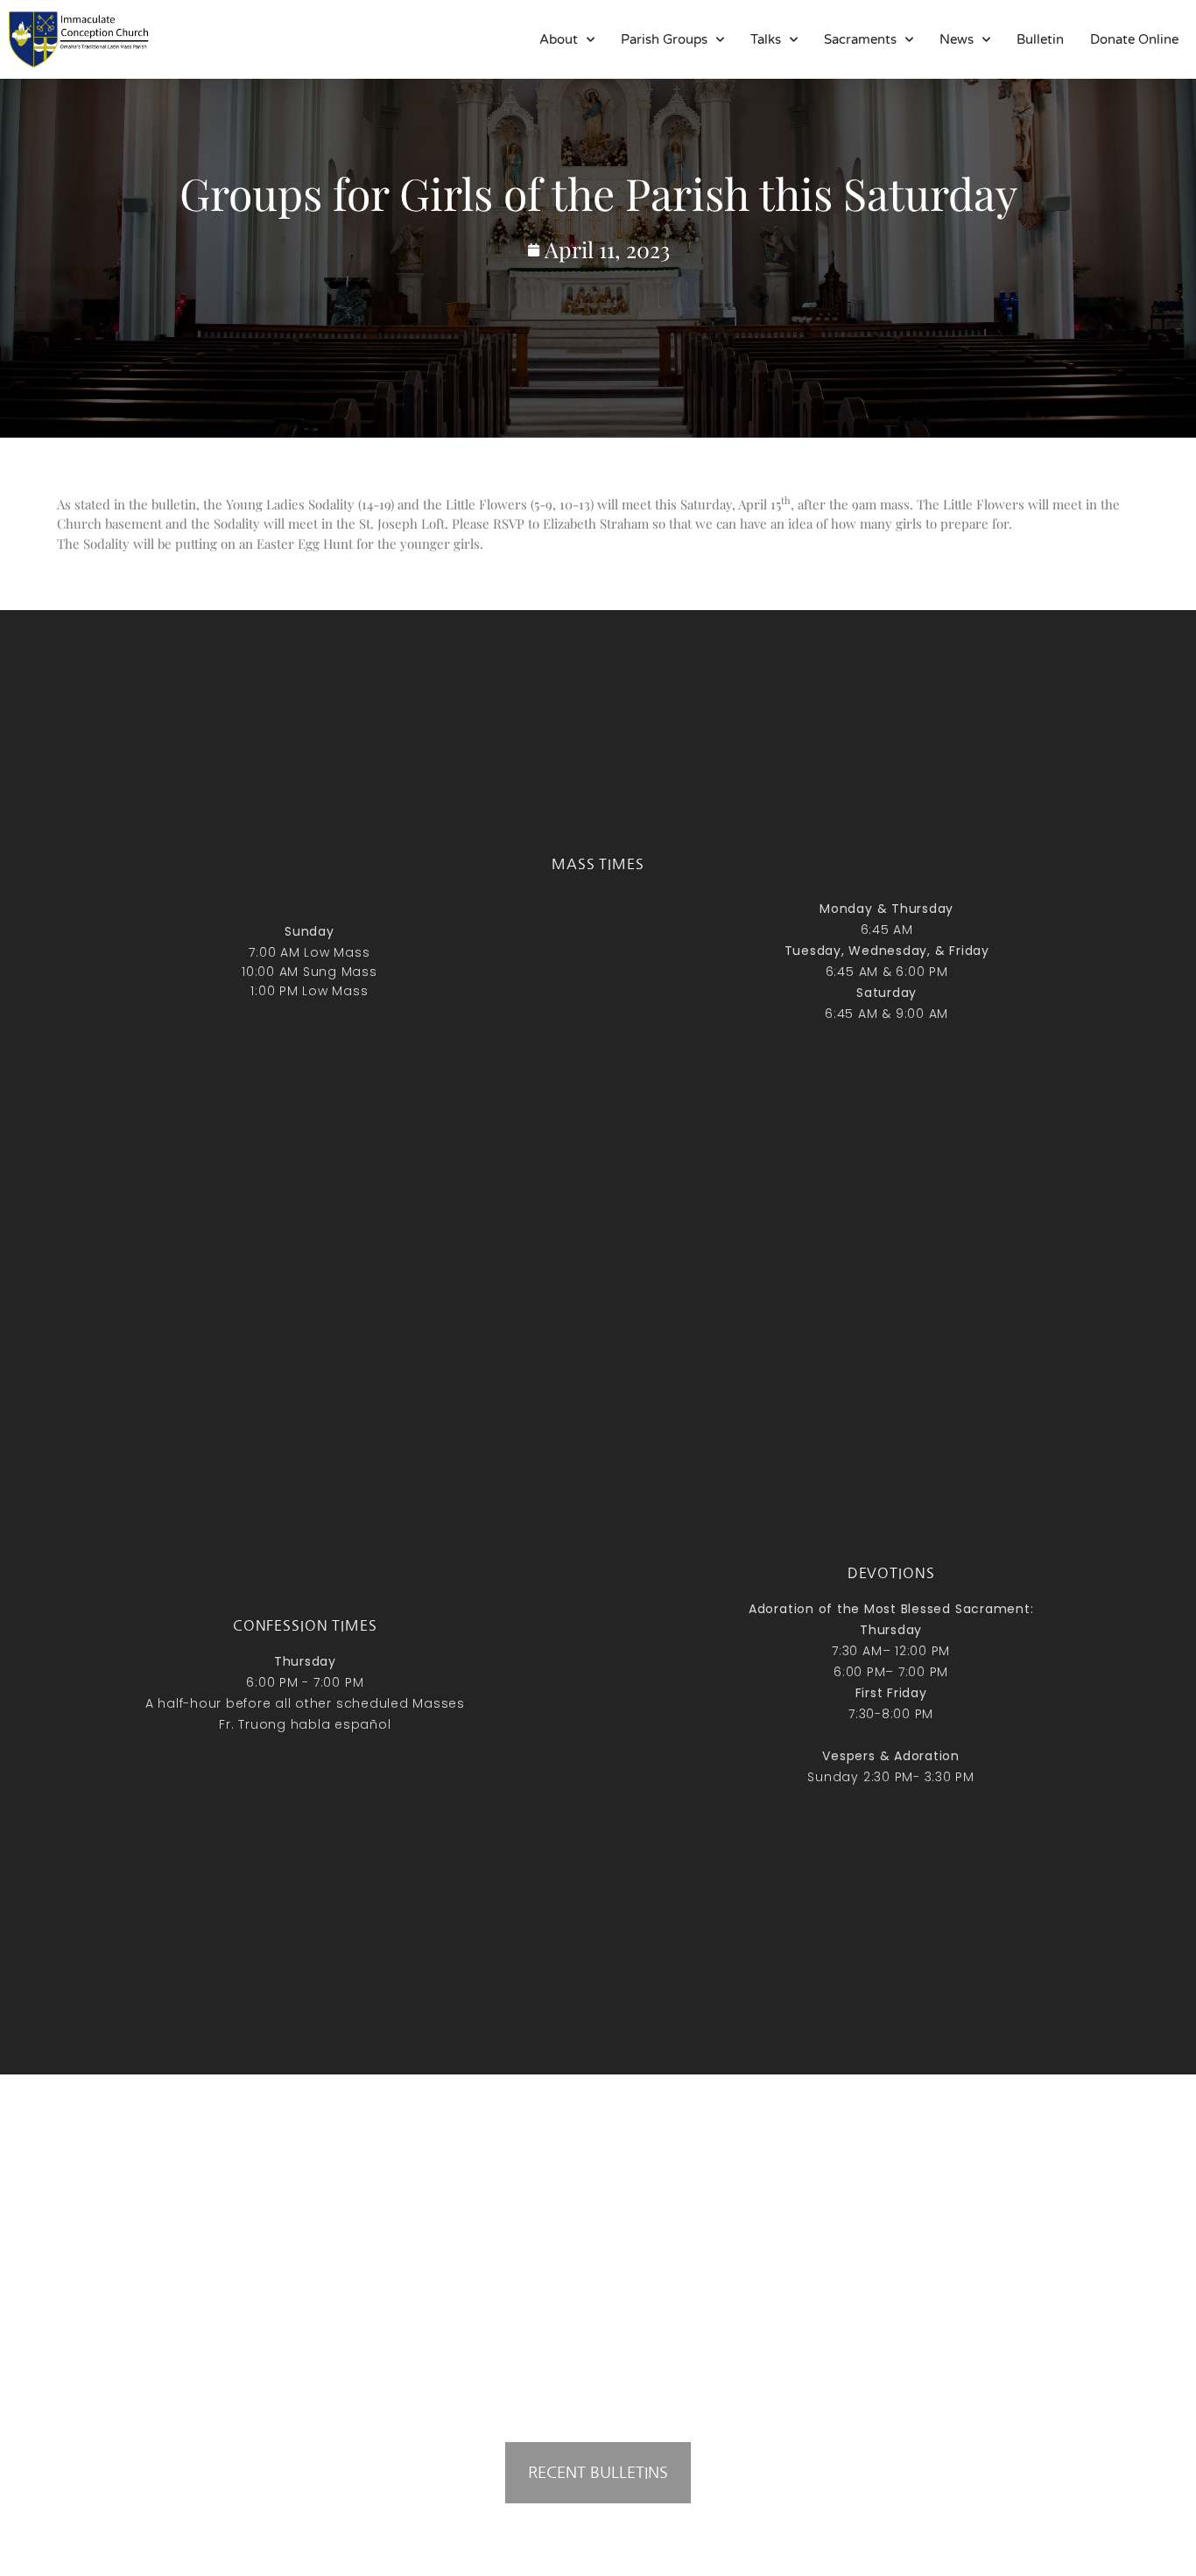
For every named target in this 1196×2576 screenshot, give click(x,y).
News (957, 39)
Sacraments (860, 39)
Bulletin (1040, 39)
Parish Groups (664, 39)
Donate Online (1134, 39)
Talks (766, 39)
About (559, 39)
